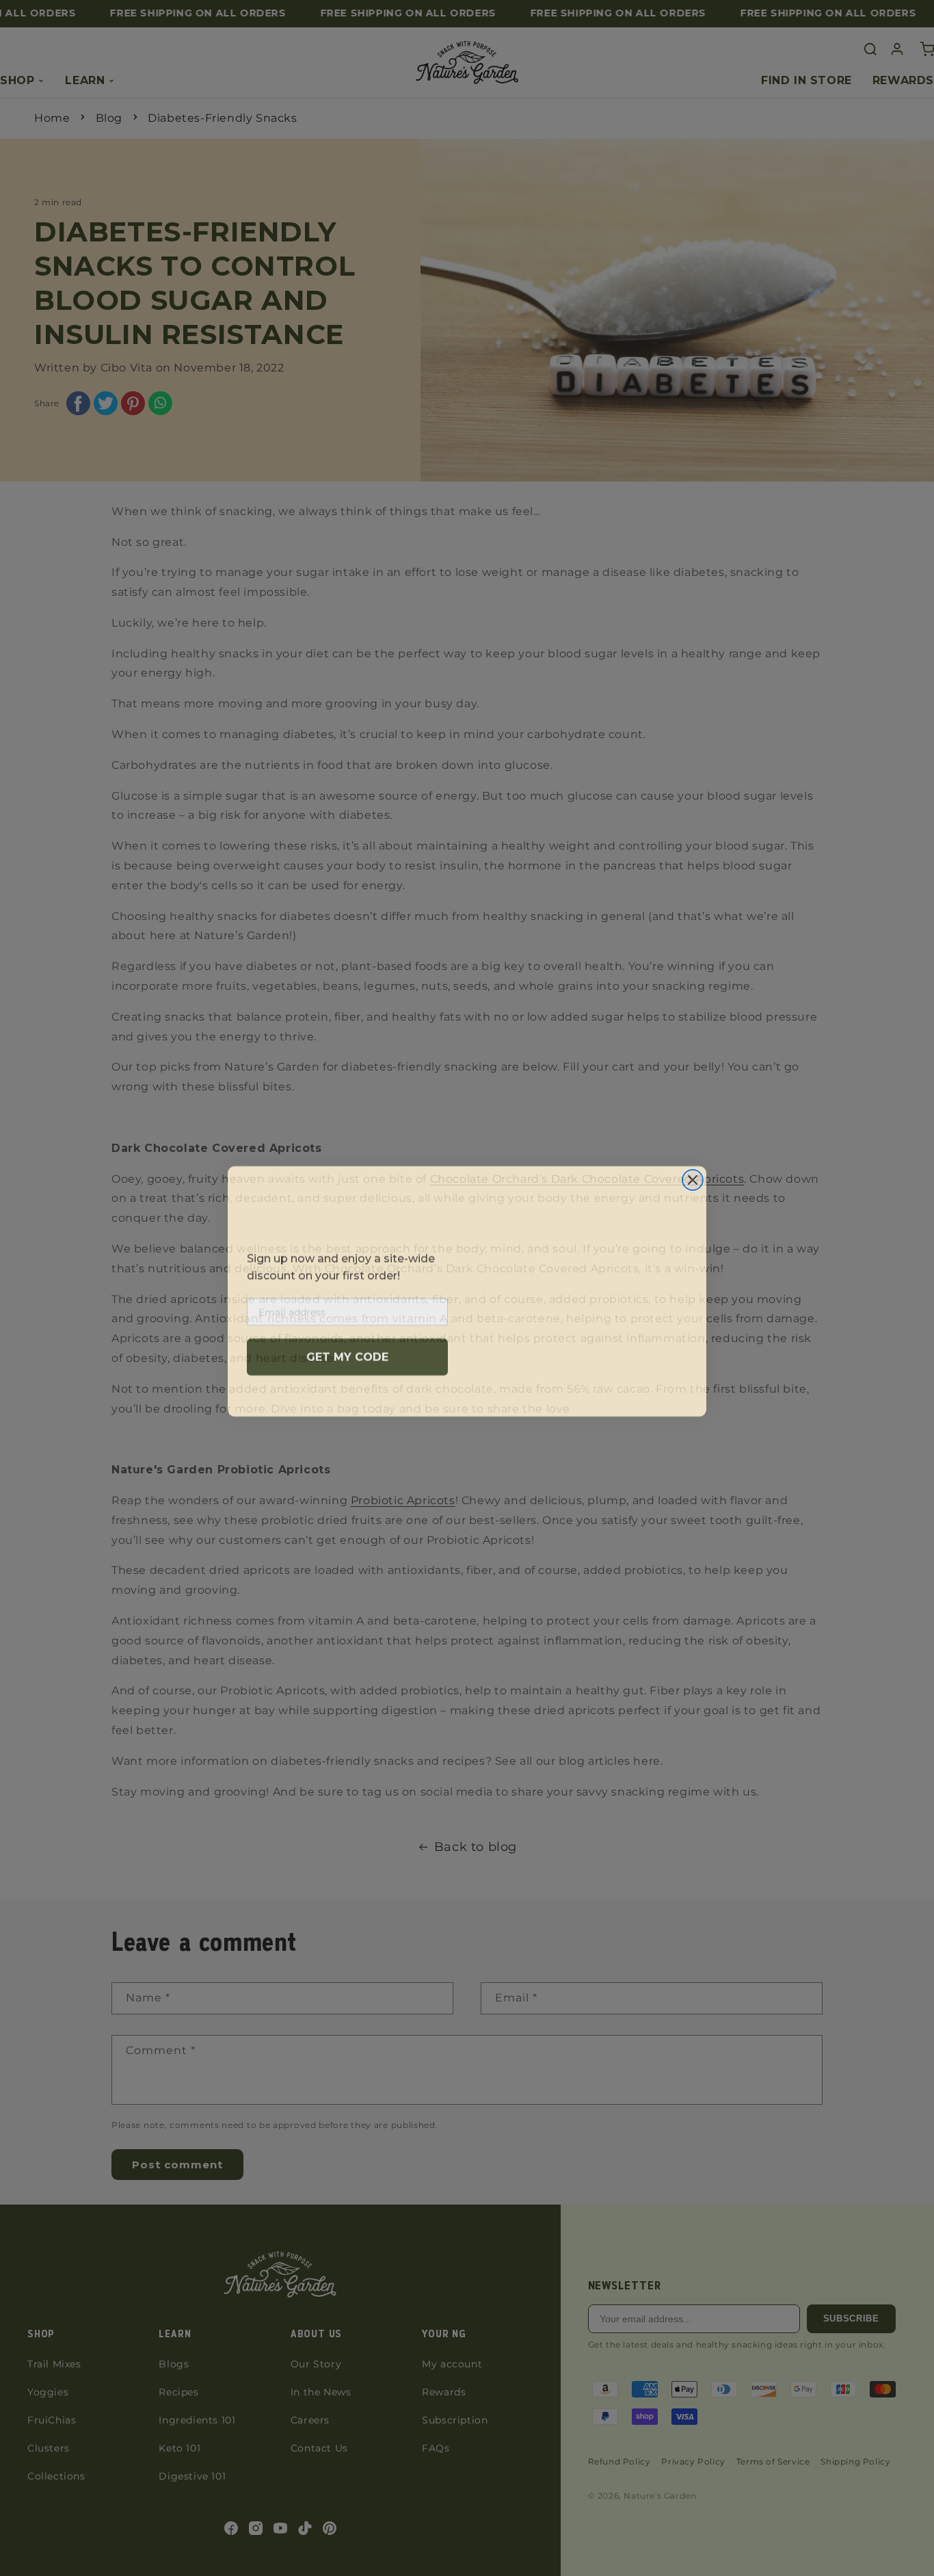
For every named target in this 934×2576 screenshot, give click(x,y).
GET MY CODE (347, 1353)
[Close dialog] (693, 1177)
